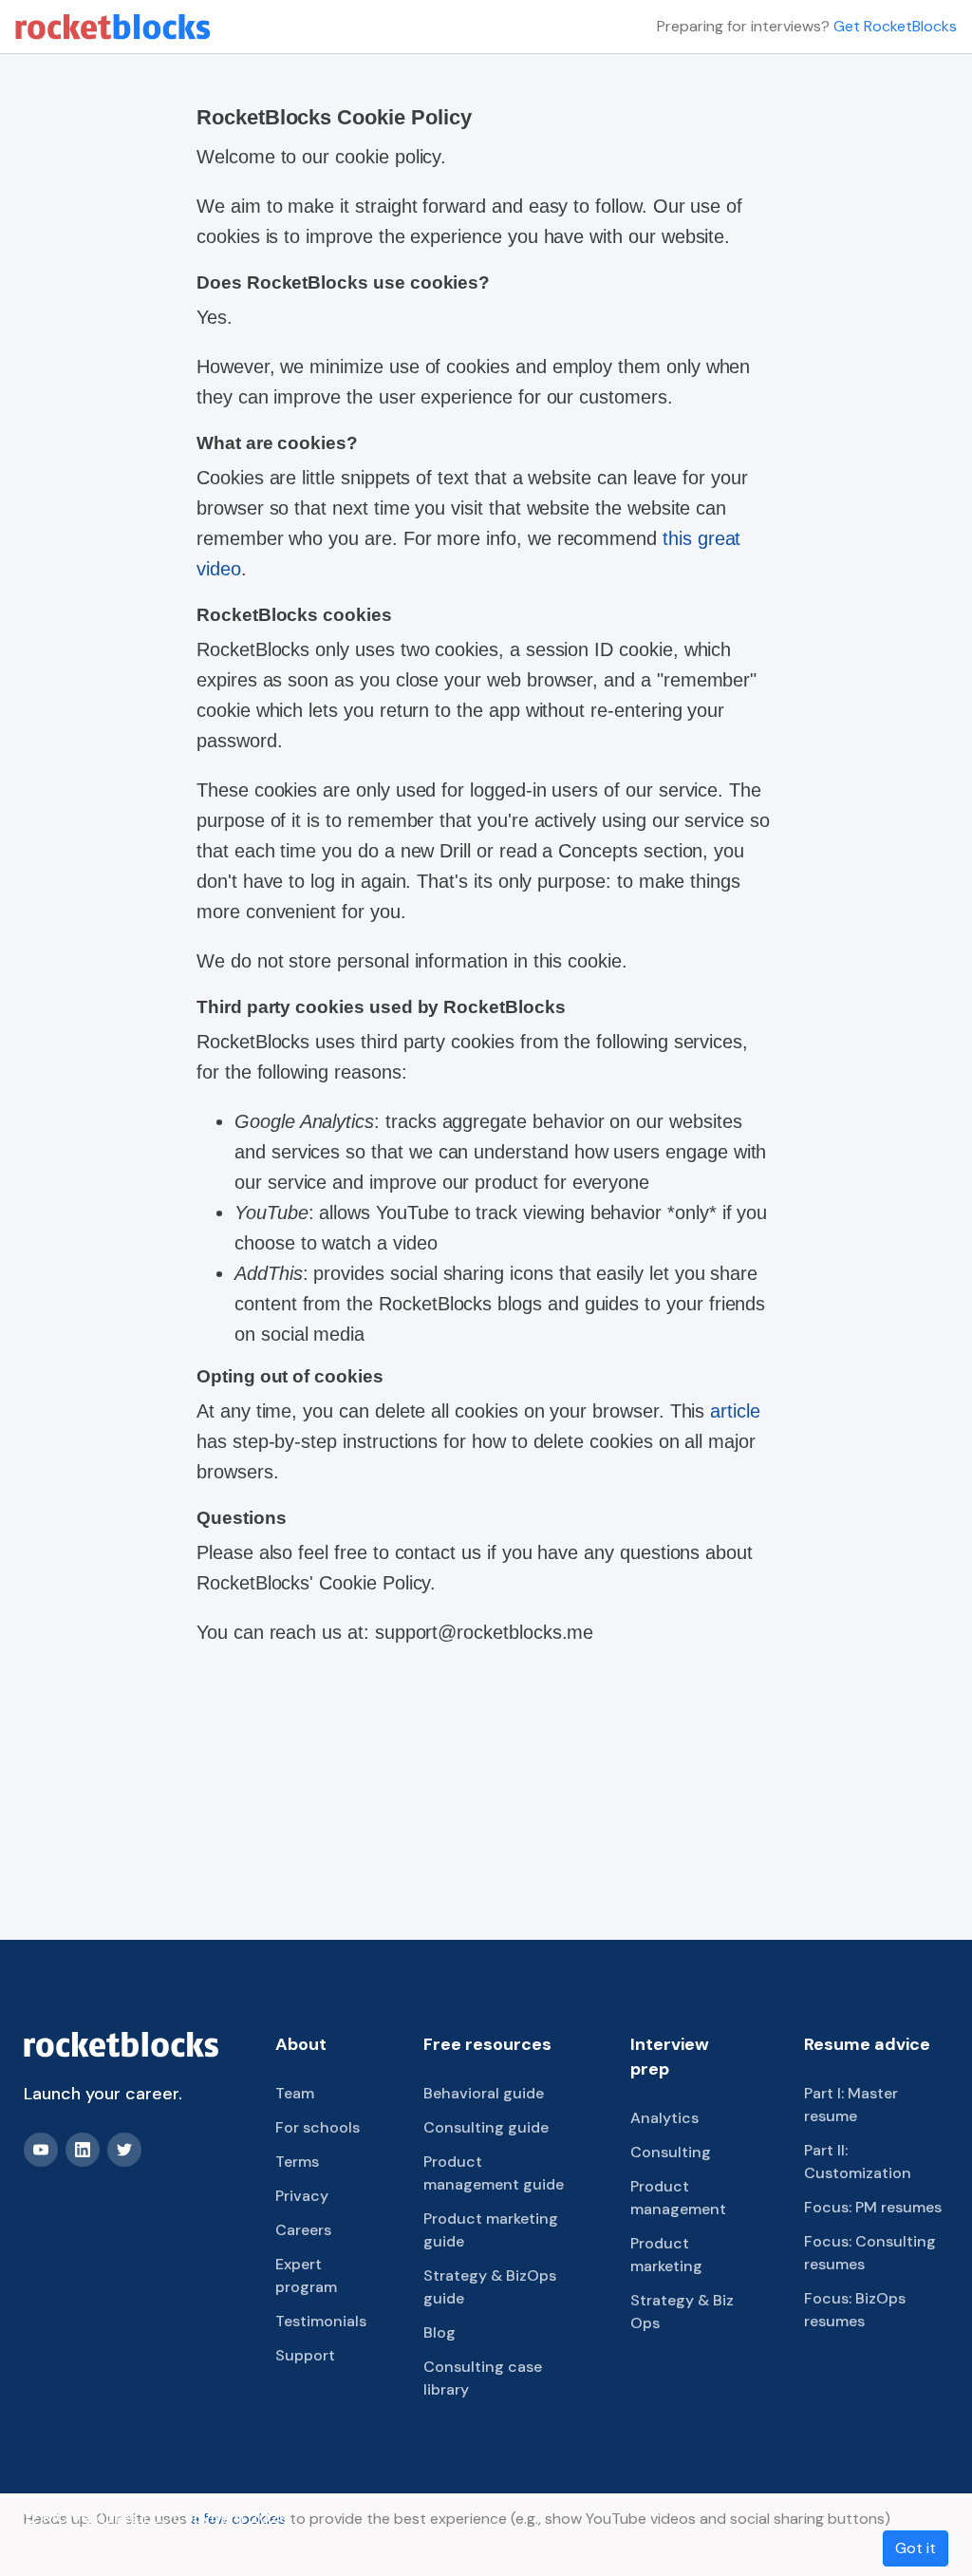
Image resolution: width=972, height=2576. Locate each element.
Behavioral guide (484, 2093)
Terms (297, 2162)
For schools (318, 2127)
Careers (303, 2230)
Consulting (671, 2152)
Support (305, 2355)
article (735, 1411)
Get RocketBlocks (895, 26)
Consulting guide (486, 2127)
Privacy (302, 2196)
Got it (916, 2548)
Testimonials (321, 2321)
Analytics (664, 2118)
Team (295, 2093)
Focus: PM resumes (873, 2207)
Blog (439, 2332)
